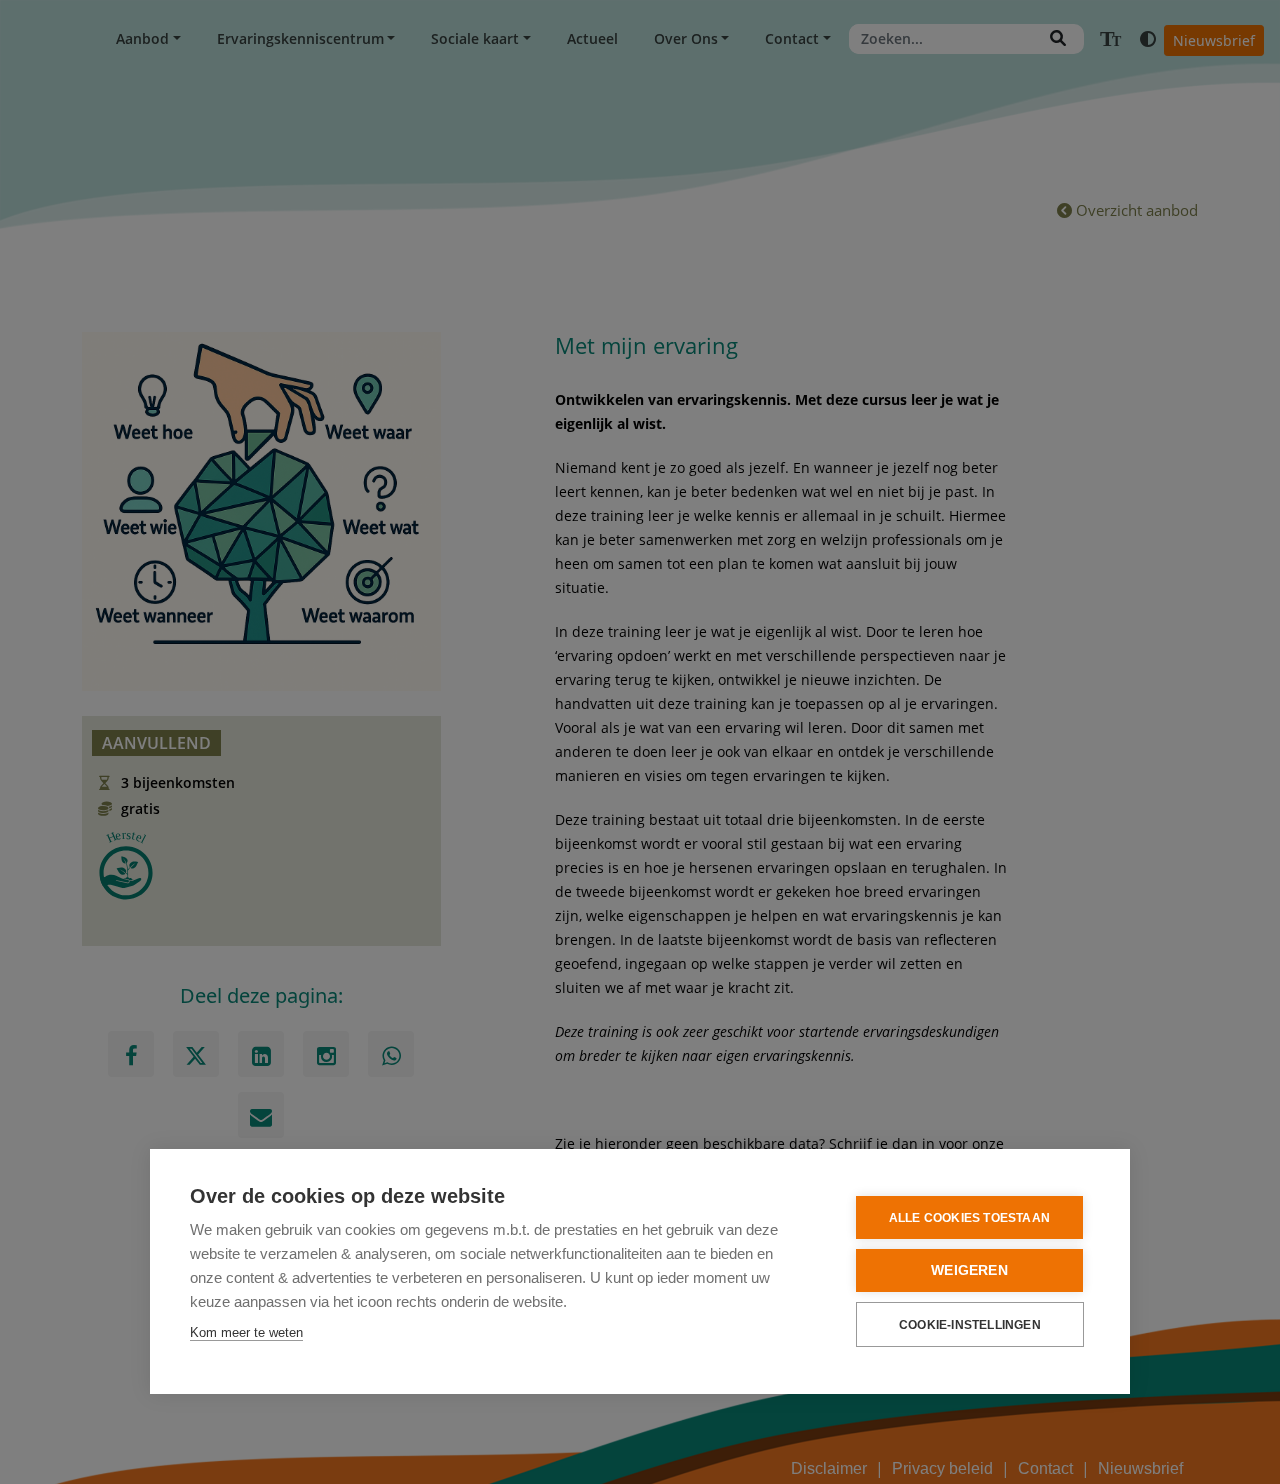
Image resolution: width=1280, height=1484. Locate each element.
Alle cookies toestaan (969, 1218)
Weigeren (969, 1270)
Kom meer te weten (246, 1332)
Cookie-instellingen (970, 1325)
